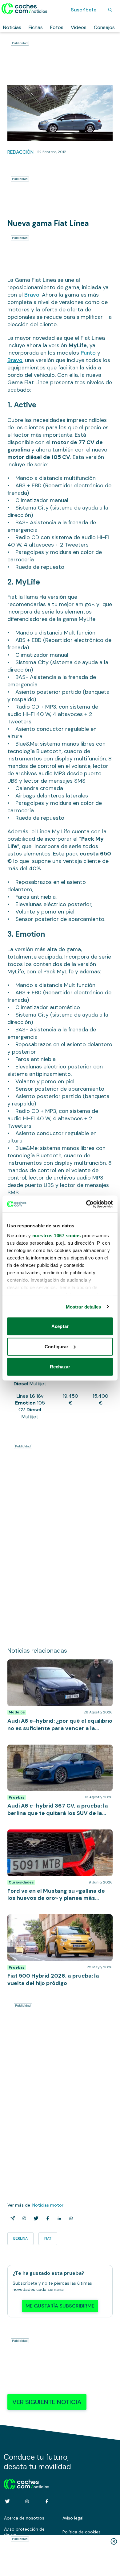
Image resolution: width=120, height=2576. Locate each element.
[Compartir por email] (11, 2218)
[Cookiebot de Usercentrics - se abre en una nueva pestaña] (86, 1204)
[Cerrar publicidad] (114, 2541)
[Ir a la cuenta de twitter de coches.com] (7, 2501)
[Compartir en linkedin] (58, 2218)
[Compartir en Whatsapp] (70, 2218)
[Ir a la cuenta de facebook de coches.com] (47, 2501)
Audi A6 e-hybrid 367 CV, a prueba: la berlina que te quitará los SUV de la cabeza (58, 1751)
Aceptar (60, 1326)
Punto (89, 353)
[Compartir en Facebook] (46, 2218)
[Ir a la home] (24, 9)
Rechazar (60, 1367)
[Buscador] (110, 10)
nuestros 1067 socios (57, 1235)
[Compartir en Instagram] (23, 2218)
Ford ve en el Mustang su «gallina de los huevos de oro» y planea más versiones (52, 1836)
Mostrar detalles (84, 1307)
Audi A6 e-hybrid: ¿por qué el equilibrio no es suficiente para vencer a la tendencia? (58, 1666)
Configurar (56, 1346)
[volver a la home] (27, 2483)
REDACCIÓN (20, 152)
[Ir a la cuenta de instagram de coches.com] (27, 2501)
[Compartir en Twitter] (35, 2218)
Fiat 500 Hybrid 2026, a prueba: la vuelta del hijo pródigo (57, 1921)
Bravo (32, 295)
